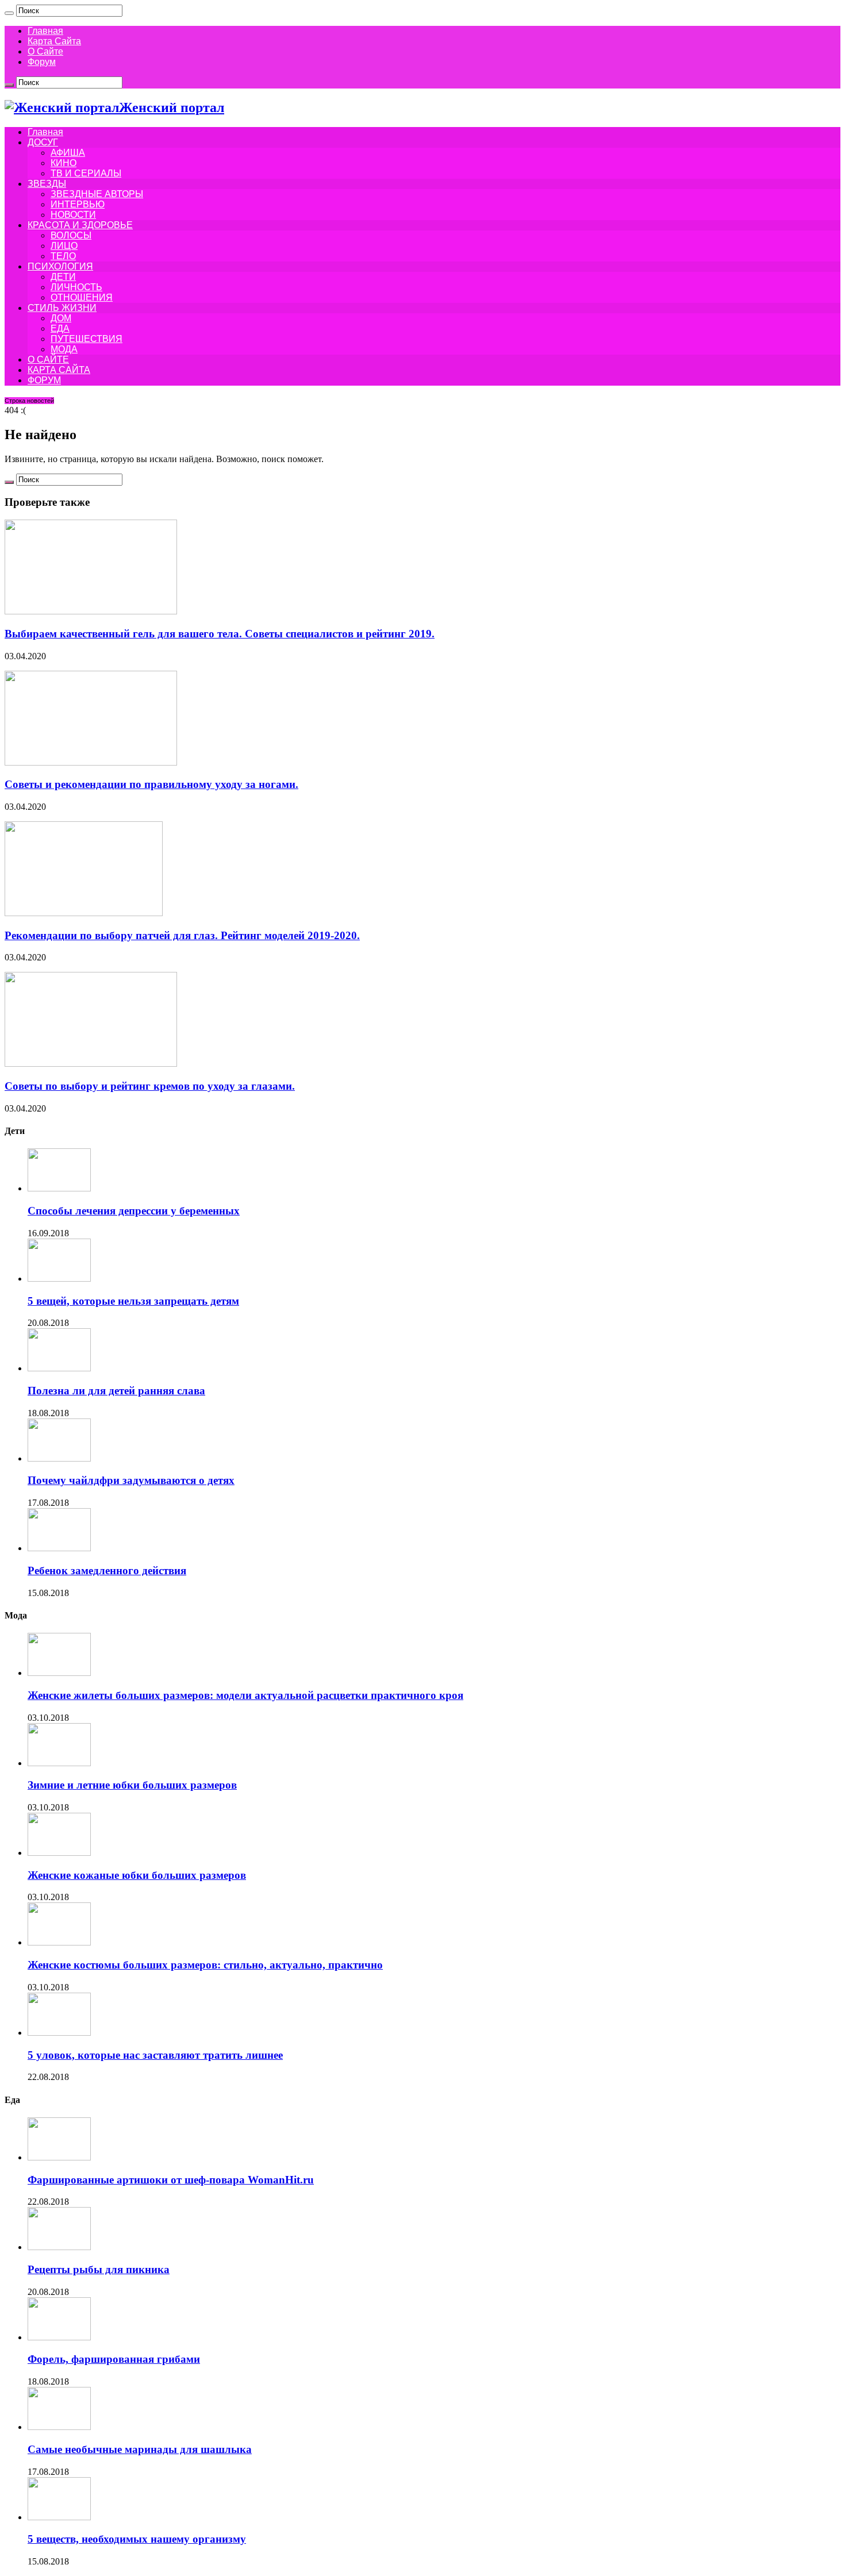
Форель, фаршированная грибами (114, 2359)
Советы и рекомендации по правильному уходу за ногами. (151, 784)
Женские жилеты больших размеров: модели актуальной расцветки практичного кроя (245, 1695)
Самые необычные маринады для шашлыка (140, 2449)
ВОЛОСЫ (71, 235)
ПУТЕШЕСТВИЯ (87, 339)
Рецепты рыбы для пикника (99, 2269)
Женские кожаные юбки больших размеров (137, 1875)
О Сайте (45, 51)
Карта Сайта (54, 41)
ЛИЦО (64, 246)
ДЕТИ (63, 277)
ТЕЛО (63, 256)
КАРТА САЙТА (59, 370)
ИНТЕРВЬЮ (78, 204)
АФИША (68, 153)
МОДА (64, 349)
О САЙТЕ (48, 360)
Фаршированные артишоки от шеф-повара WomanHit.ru (171, 2180)
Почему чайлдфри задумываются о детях (131, 1480)
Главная (45, 31)
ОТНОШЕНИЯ (82, 297)
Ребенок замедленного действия (107, 1570)
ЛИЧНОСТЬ (76, 287)
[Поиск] (9, 13)
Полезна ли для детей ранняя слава (116, 1391)
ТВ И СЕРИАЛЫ (86, 173)
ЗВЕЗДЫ (47, 184)
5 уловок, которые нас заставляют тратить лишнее (155, 2055)
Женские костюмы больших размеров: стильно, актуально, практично (205, 1965)
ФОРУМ (44, 380)
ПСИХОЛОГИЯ (60, 266)
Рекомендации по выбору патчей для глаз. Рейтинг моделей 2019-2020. (182, 935)
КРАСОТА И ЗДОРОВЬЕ (80, 225)
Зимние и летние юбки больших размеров (132, 1785)
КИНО (64, 163)
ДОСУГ (43, 142)
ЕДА (60, 328)
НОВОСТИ (73, 215)
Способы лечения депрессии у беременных (134, 1211)
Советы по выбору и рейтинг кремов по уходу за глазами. (150, 1086)
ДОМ (61, 318)
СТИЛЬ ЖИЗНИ (62, 308)
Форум (42, 62)
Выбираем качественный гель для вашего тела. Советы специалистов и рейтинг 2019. (220, 634)
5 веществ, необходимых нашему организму (137, 2539)
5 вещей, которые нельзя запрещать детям (133, 1301)
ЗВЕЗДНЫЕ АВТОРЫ (97, 194)
